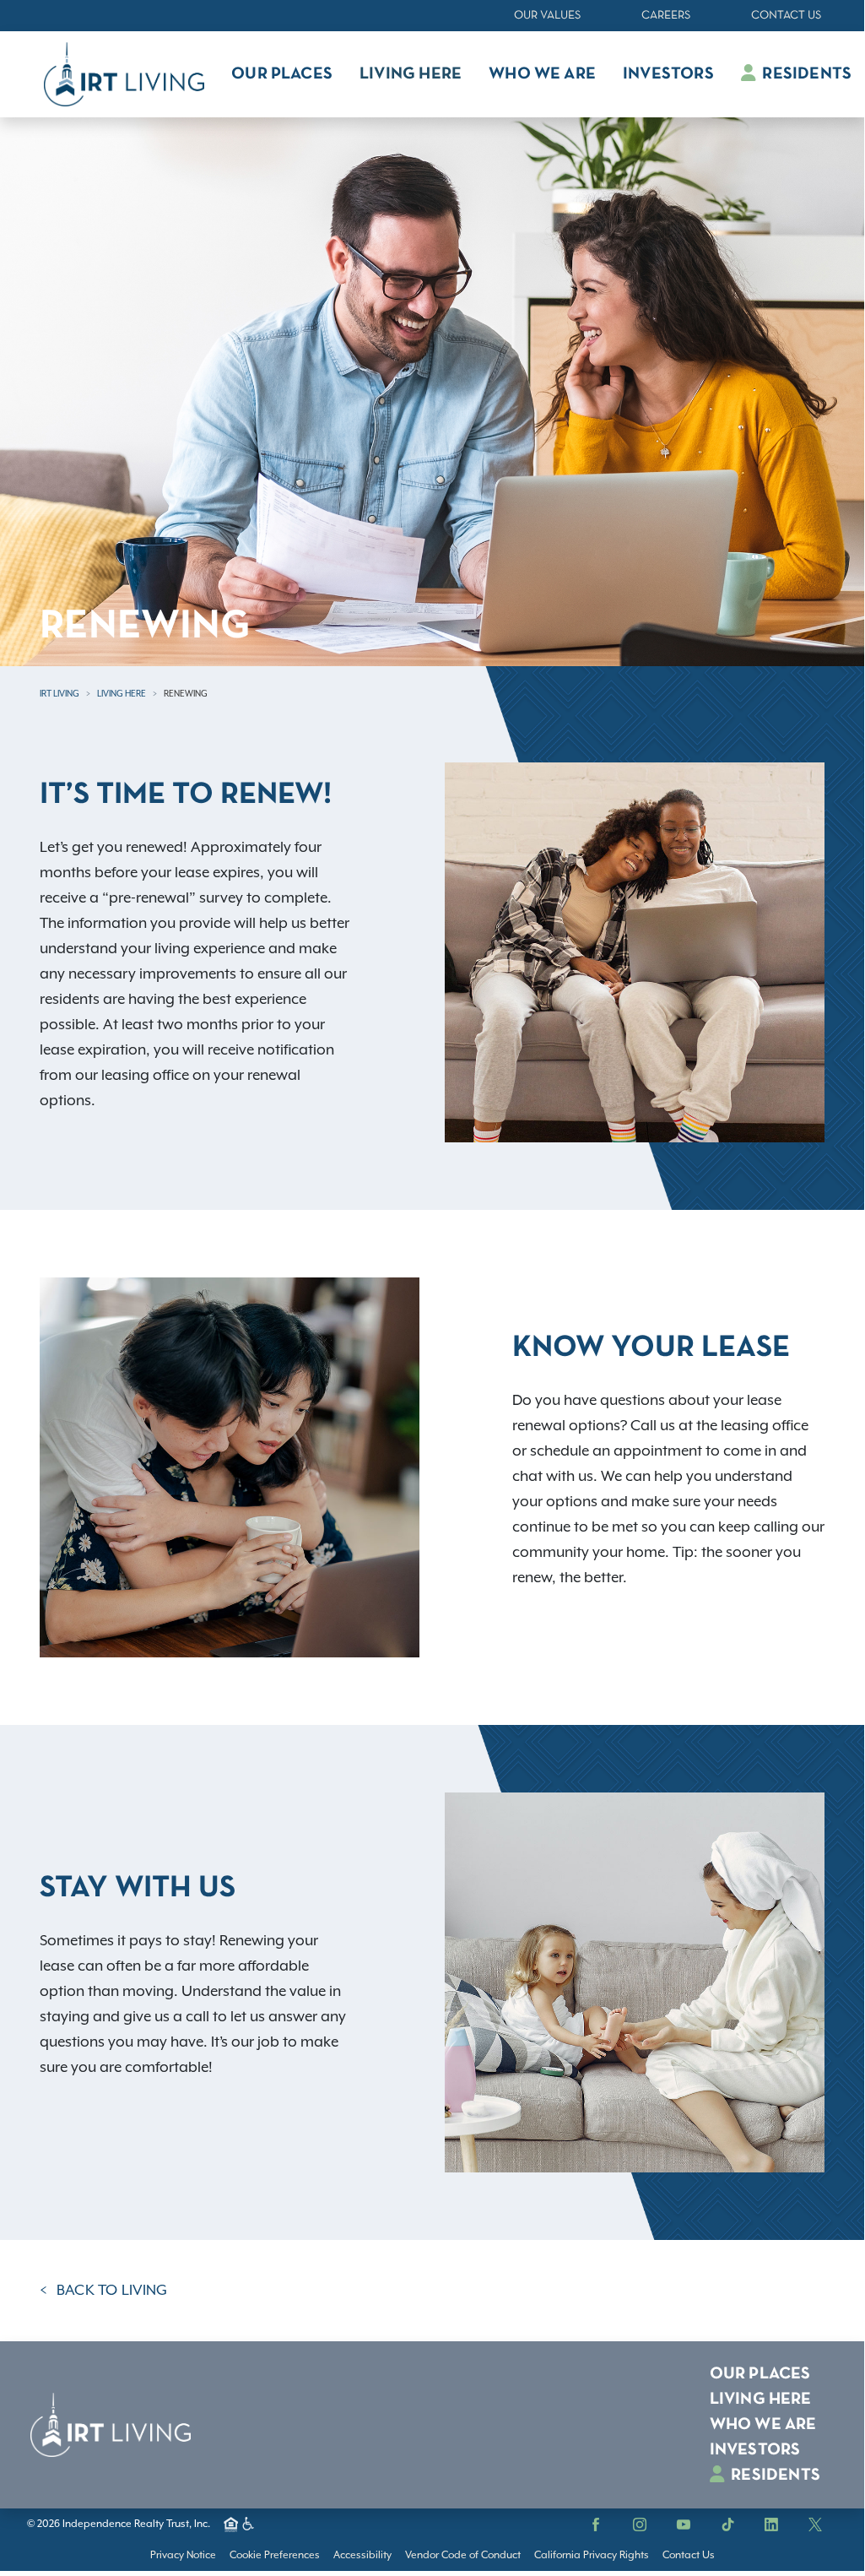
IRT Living (59, 694)
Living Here (122, 694)
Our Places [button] (282, 74)
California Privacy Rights (592, 2555)
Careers (666, 16)
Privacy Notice (183, 2555)
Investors (755, 2450)
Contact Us (786, 16)
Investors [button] (668, 74)
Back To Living (112, 2291)
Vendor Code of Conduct (463, 2555)
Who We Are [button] (542, 74)
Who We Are (763, 2425)
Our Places (760, 2374)
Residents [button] (805, 74)
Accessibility (362, 2555)
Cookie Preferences (275, 2555)
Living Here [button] (411, 74)
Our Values (547, 16)
